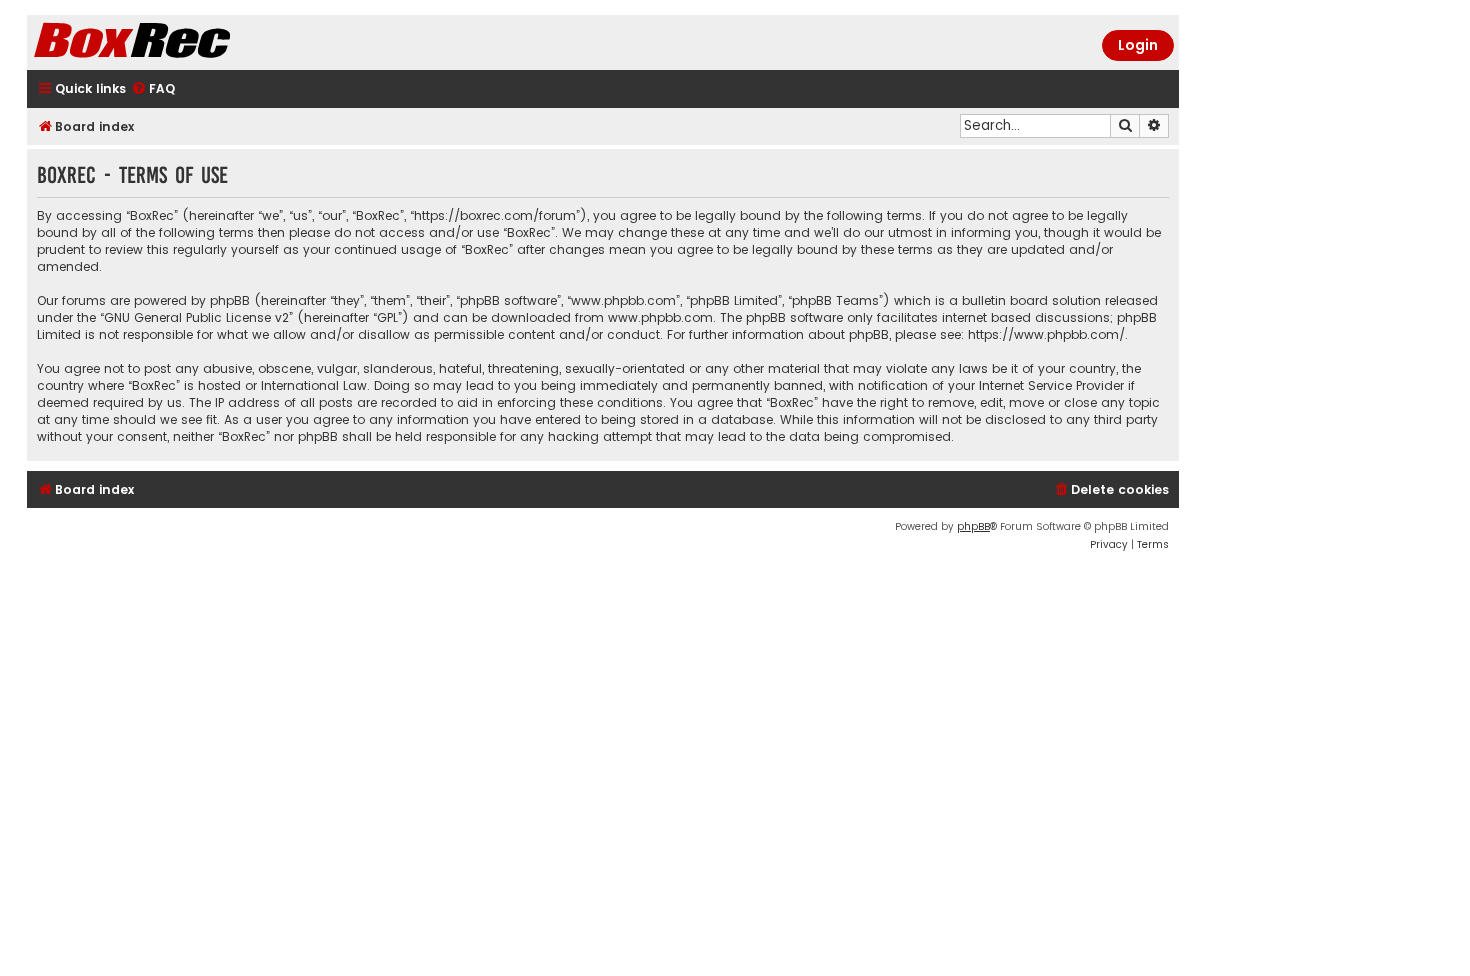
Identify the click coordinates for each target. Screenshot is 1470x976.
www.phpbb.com (660, 317)
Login (1138, 45)
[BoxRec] (182, 42)
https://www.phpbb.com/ (1046, 334)
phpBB (973, 526)
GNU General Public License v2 (196, 317)
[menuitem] (153, 89)
